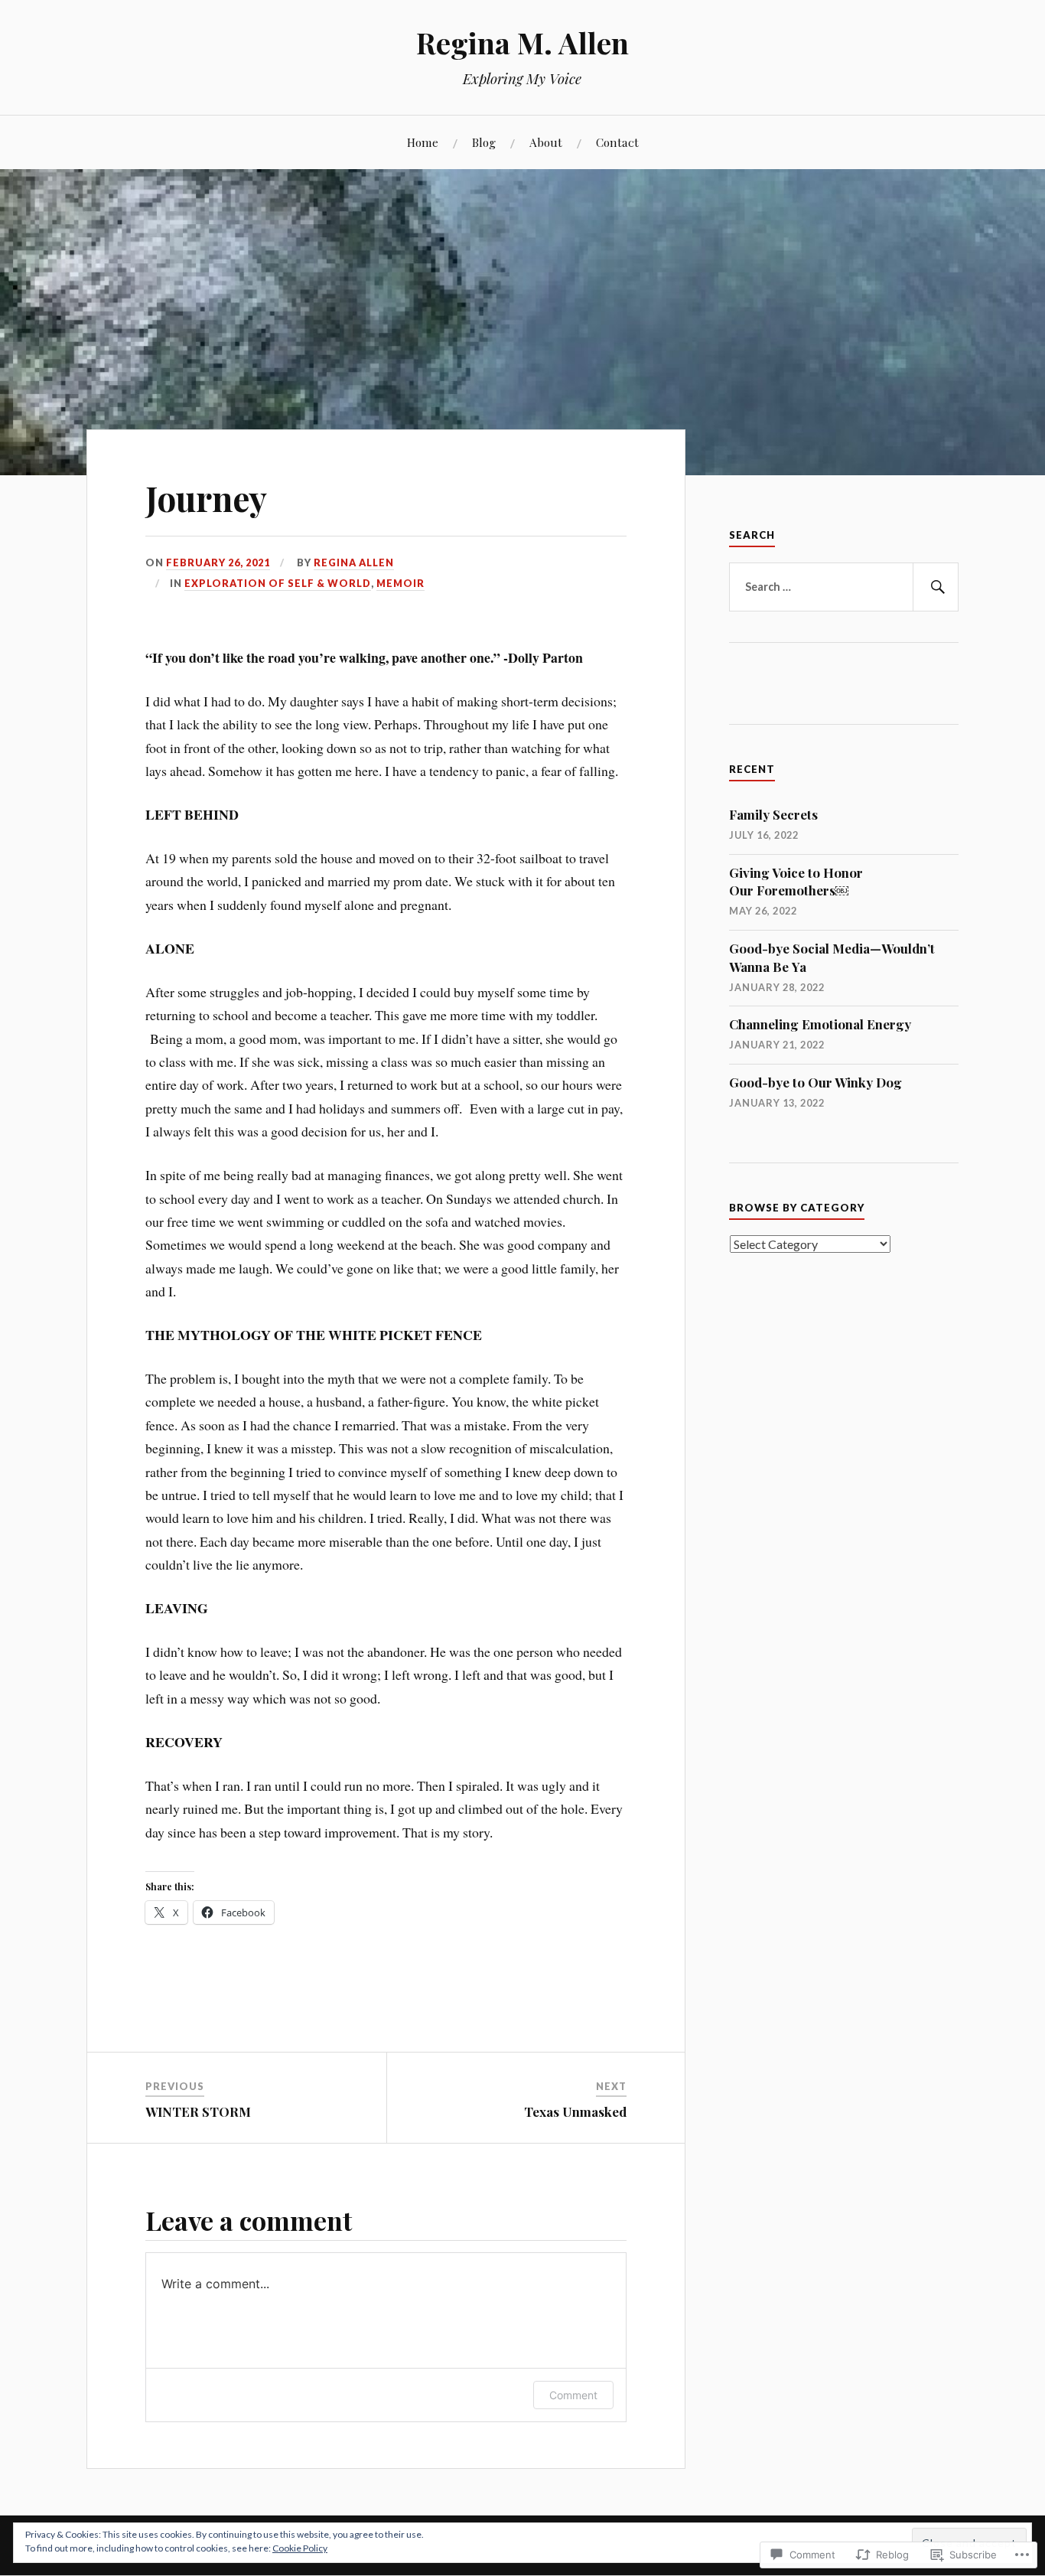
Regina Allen (354, 562)
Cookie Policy (300, 2548)
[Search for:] (844, 587)
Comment (573, 2395)
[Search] (936, 587)
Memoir (400, 583)
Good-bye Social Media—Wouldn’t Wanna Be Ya (832, 957)
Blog (484, 142)
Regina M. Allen (522, 42)
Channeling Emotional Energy (820, 1024)
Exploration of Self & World (278, 583)
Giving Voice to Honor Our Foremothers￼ (796, 882)
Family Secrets (773, 814)
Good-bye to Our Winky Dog (815, 1082)
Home (423, 142)
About (546, 142)
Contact (617, 142)
